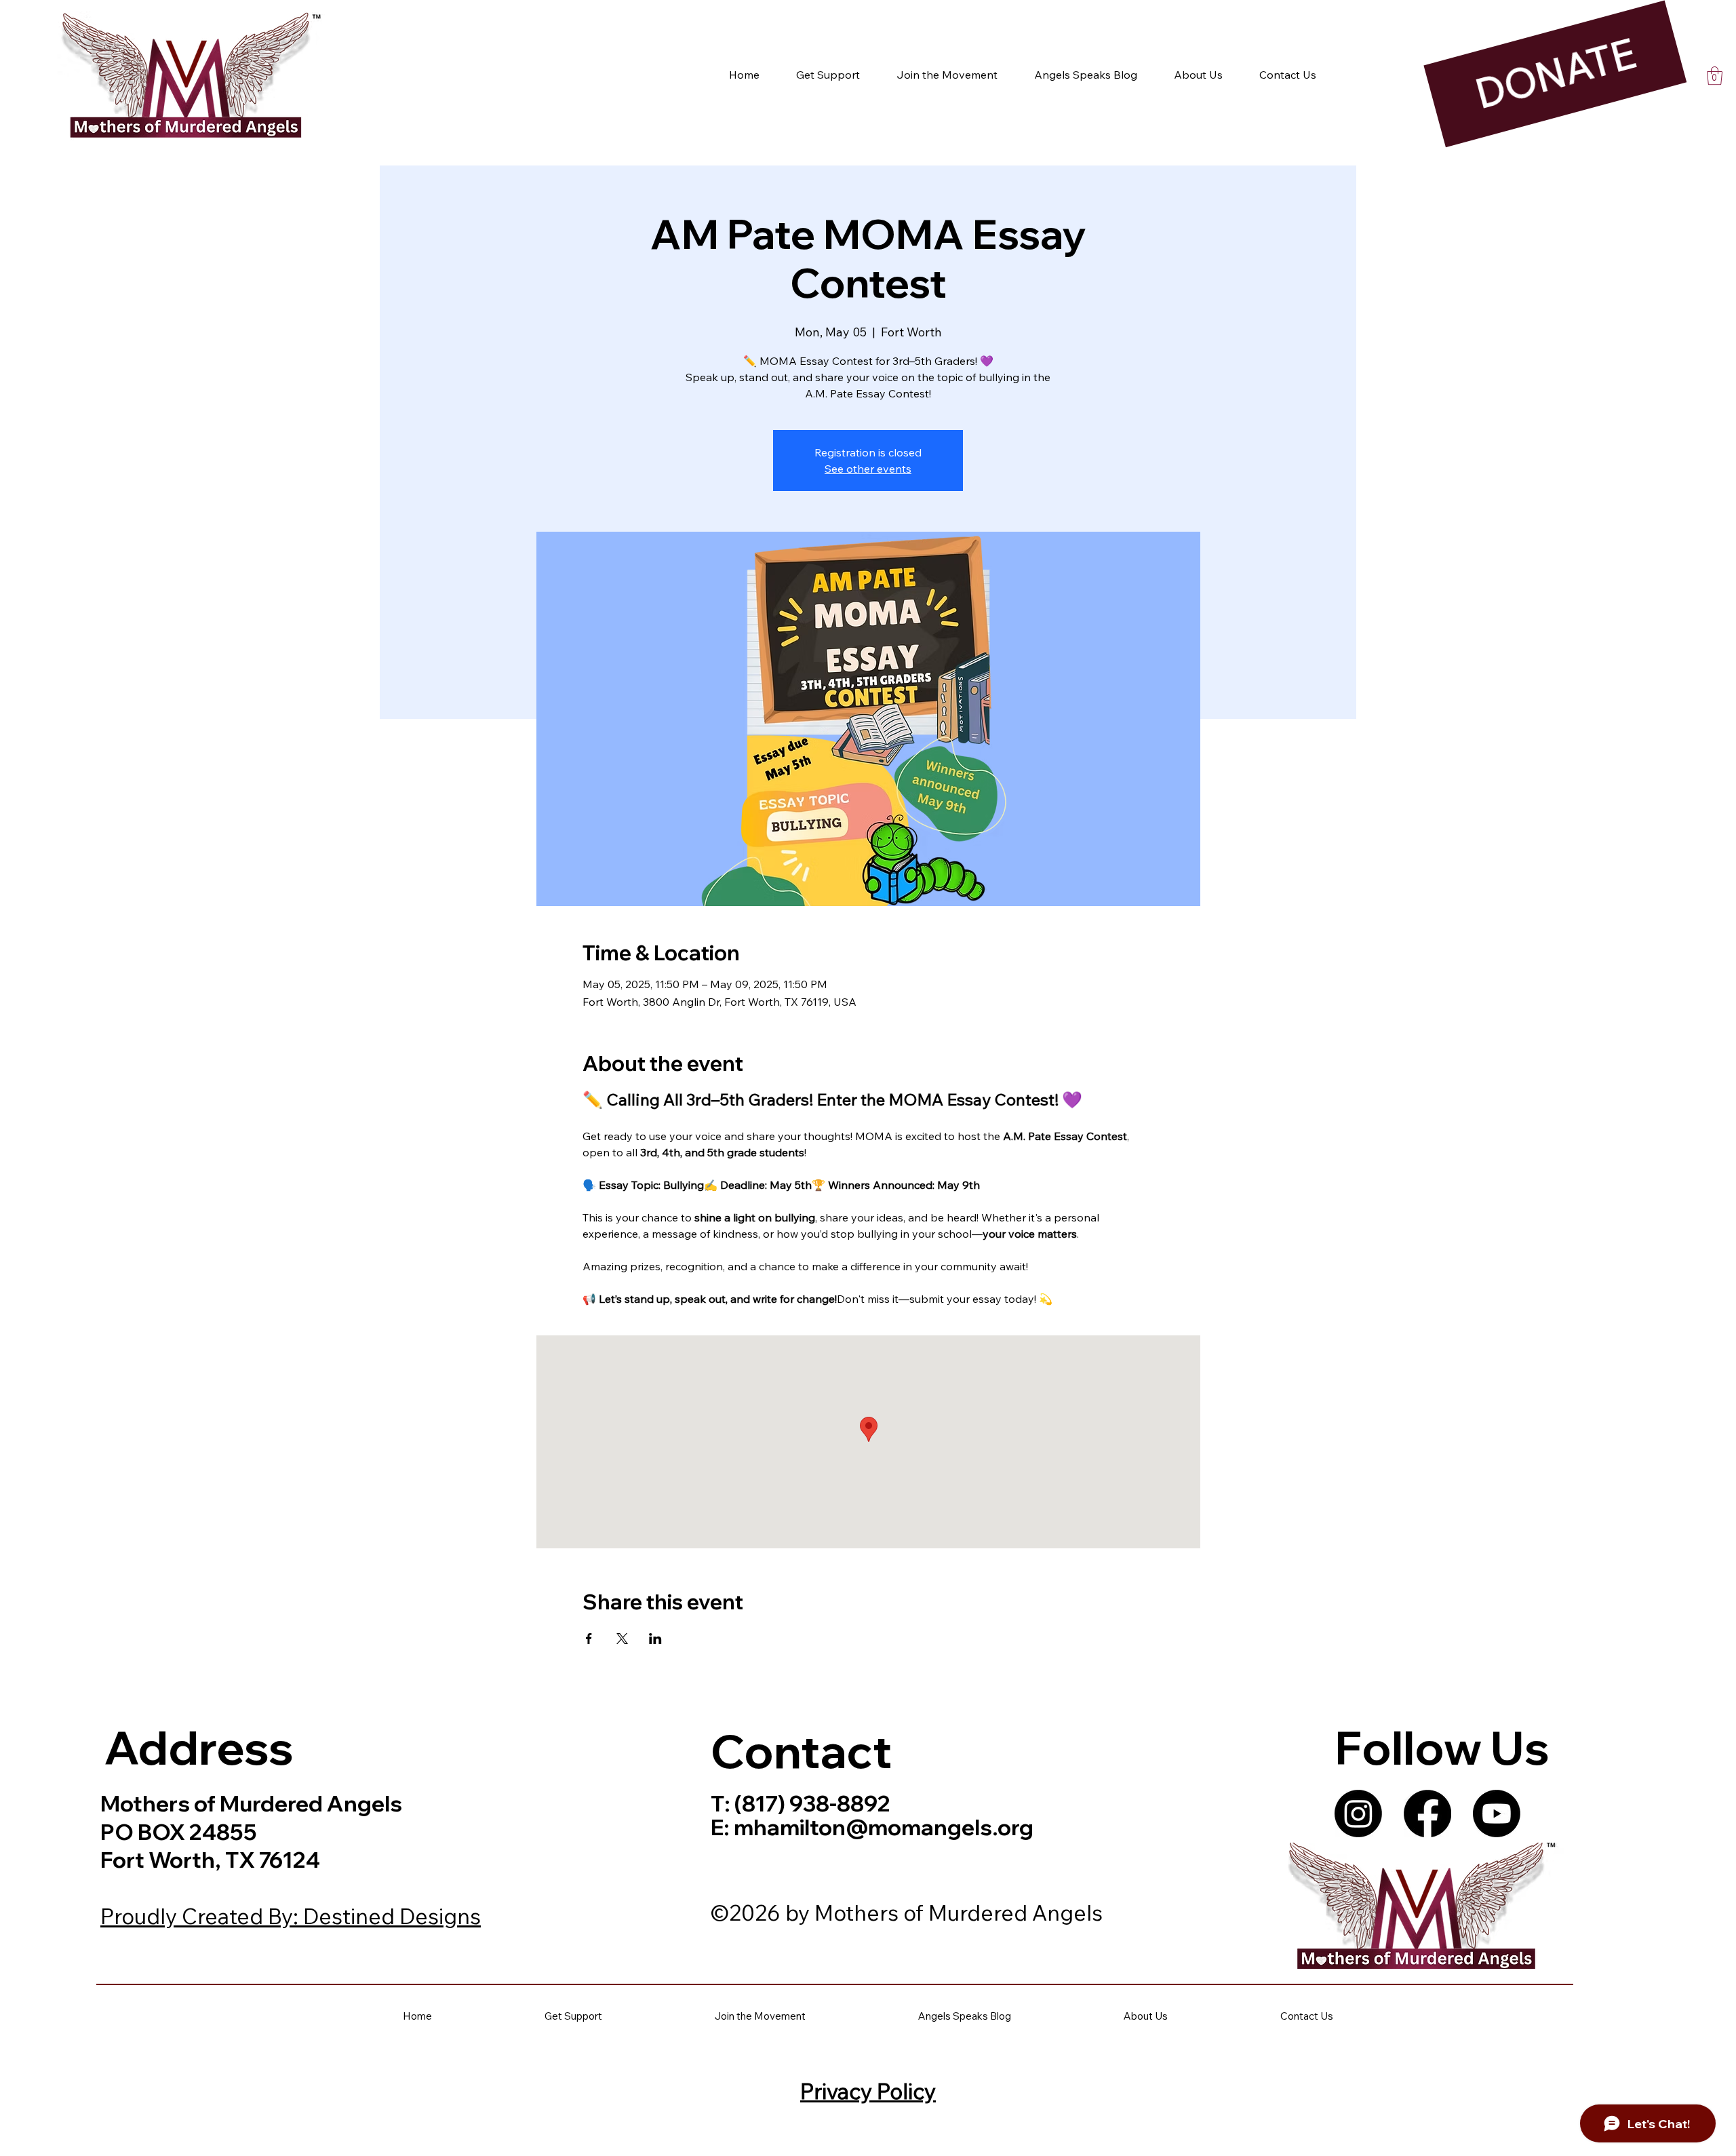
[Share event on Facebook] (589, 1639)
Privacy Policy (868, 2091)
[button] (1715, 76)
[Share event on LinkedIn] (655, 1639)
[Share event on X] (622, 1639)
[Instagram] (1358, 1814)
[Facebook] (1427, 1814)
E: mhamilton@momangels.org (872, 1827)
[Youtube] (1497, 1814)
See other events (868, 469)
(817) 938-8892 (810, 1803)
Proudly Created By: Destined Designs (291, 1916)
